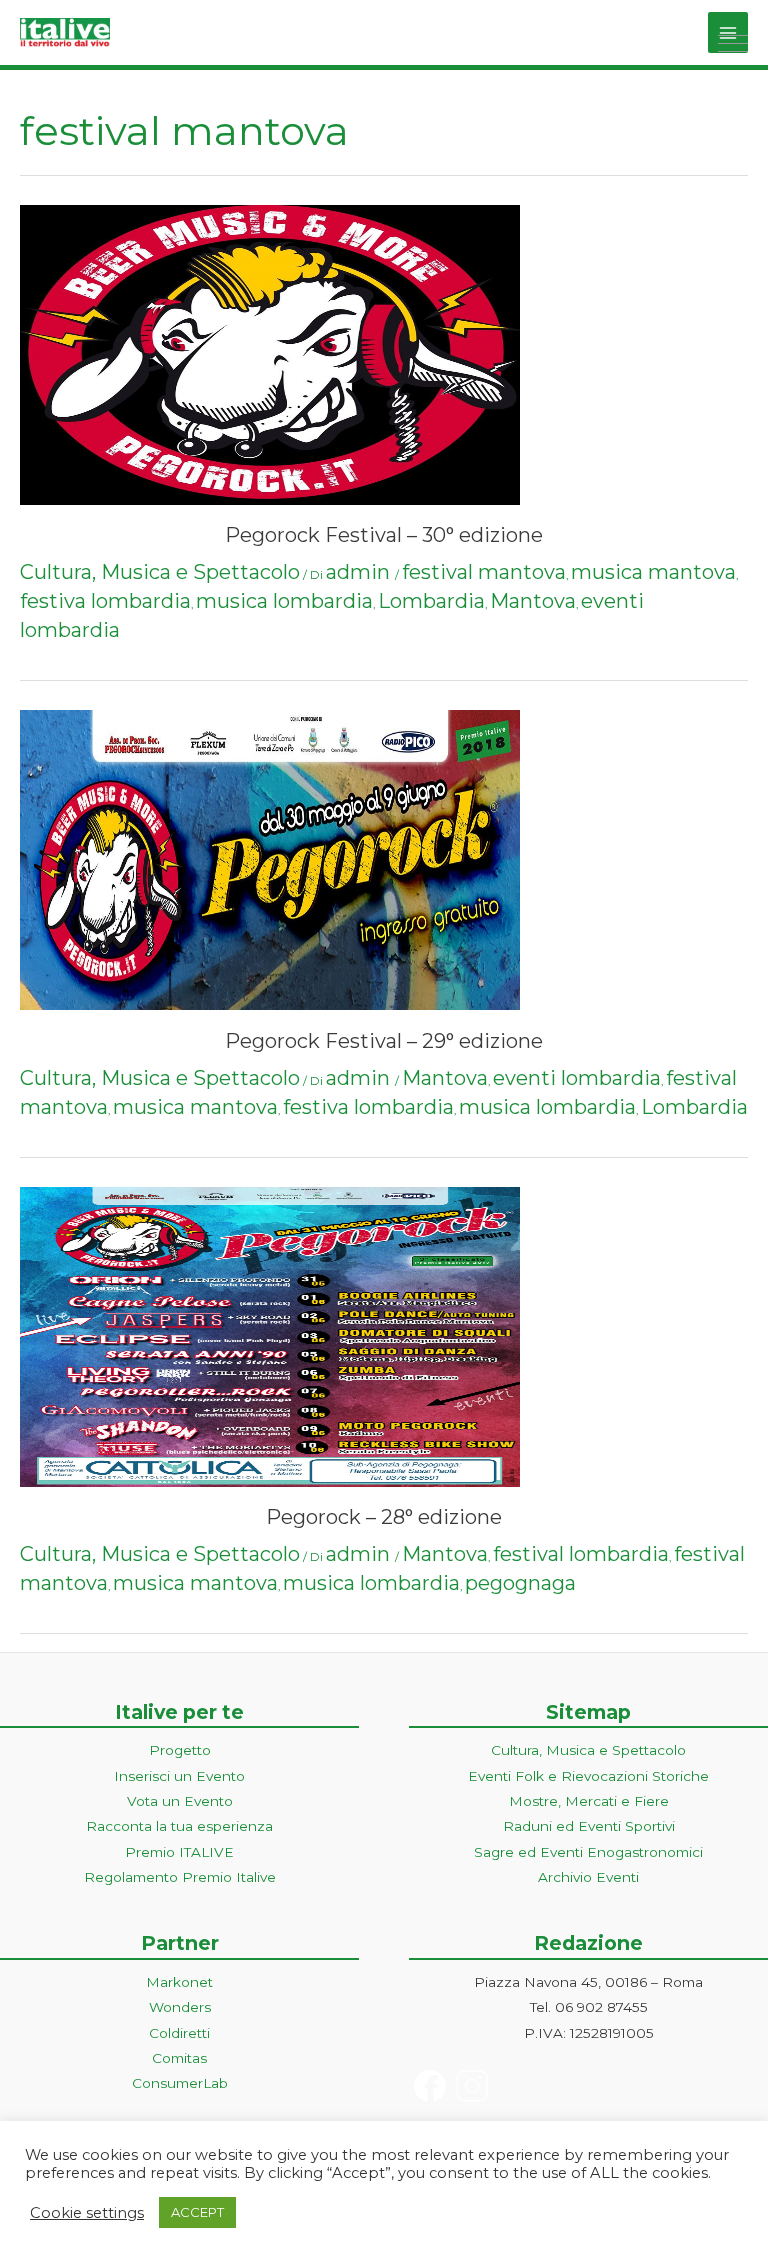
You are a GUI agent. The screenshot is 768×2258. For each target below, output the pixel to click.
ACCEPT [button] (197, 2212)
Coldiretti (179, 2033)
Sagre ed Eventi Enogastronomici (588, 1852)
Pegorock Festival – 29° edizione (384, 1041)
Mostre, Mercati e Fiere (589, 1801)
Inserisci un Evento (179, 1776)
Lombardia (431, 601)
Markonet (179, 1982)
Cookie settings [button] (87, 2213)
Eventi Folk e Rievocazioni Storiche (588, 1776)
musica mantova (653, 572)
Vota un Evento (180, 1801)
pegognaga (520, 1583)
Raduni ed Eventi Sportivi (589, 1826)
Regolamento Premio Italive (180, 1877)
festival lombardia (581, 1554)
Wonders (180, 2007)
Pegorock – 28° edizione (384, 1517)
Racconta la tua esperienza (179, 1826)
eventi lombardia (577, 1078)
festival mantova (484, 572)
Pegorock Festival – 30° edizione (384, 535)
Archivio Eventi (588, 1877)
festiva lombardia (105, 601)
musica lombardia (284, 601)
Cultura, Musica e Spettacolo (160, 572)
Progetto (180, 1750)
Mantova (533, 601)
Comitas (179, 2058)
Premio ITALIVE (179, 1852)
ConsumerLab (180, 2083)
